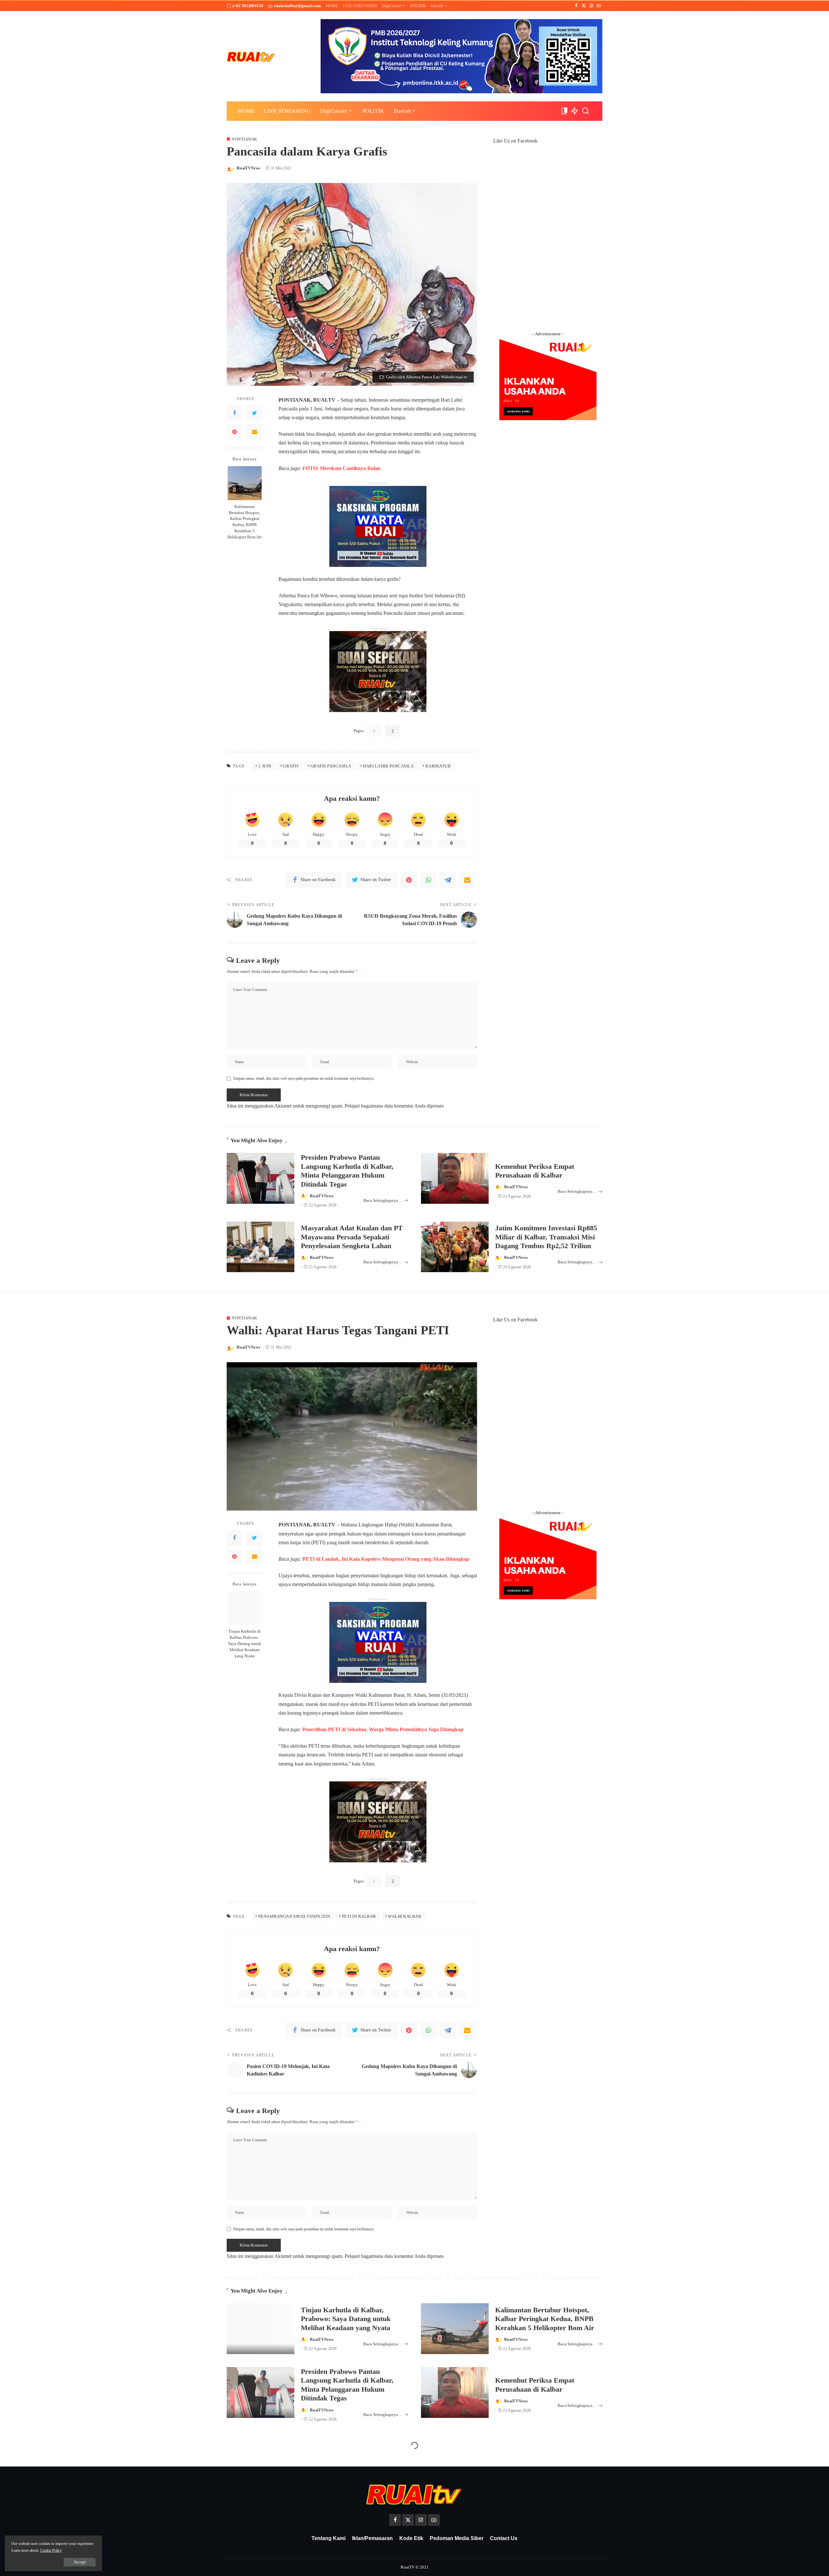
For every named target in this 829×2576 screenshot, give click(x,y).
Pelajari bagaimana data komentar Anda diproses (394, 1106)
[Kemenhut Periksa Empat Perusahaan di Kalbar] (455, 1178)
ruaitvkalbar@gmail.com (297, 6)
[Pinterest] (234, 432)
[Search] (585, 111)
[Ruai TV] (251, 56)
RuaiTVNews (249, 168)
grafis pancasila (331, 766)
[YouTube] (599, 6)
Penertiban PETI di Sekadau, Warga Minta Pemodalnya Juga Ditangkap (383, 1729)
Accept (80, 2562)
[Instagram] (591, 6)
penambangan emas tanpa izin (294, 1916)
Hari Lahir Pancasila (388, 766)
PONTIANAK (245, 139)
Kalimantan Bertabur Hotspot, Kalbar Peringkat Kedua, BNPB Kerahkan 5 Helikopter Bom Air (244, 522)
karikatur (438, 766)
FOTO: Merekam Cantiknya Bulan (341, 468)
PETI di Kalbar (359, 1916)
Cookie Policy (51, 2550)
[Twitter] (584, 6)
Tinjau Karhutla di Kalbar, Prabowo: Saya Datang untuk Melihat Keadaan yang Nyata (245, 1644)
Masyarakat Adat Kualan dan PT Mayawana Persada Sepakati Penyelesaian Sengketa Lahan (352, 1237)
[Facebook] (576, 6)
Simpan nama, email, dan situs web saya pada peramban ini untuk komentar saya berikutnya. (304, 1078)
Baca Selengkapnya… (383, 1200)
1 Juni (265, 766)
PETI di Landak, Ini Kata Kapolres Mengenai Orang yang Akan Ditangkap (386, 1559)
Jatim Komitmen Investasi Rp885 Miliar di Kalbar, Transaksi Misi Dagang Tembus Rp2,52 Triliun (546, 1237)
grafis (291, 766)
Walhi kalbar (405, 1916)
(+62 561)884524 (248, 6)
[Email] (255, 432)
